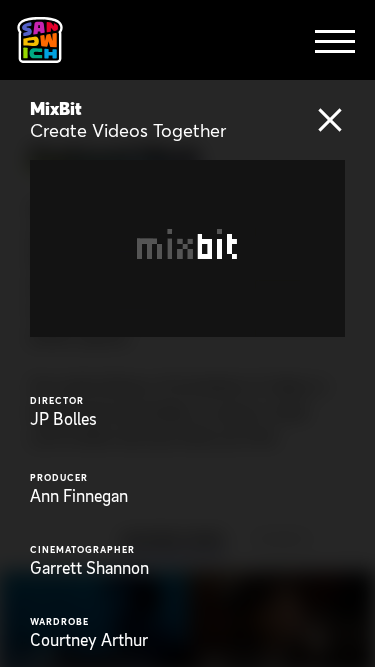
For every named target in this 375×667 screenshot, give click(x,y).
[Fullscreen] (326, 321)
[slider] (206, 321)
